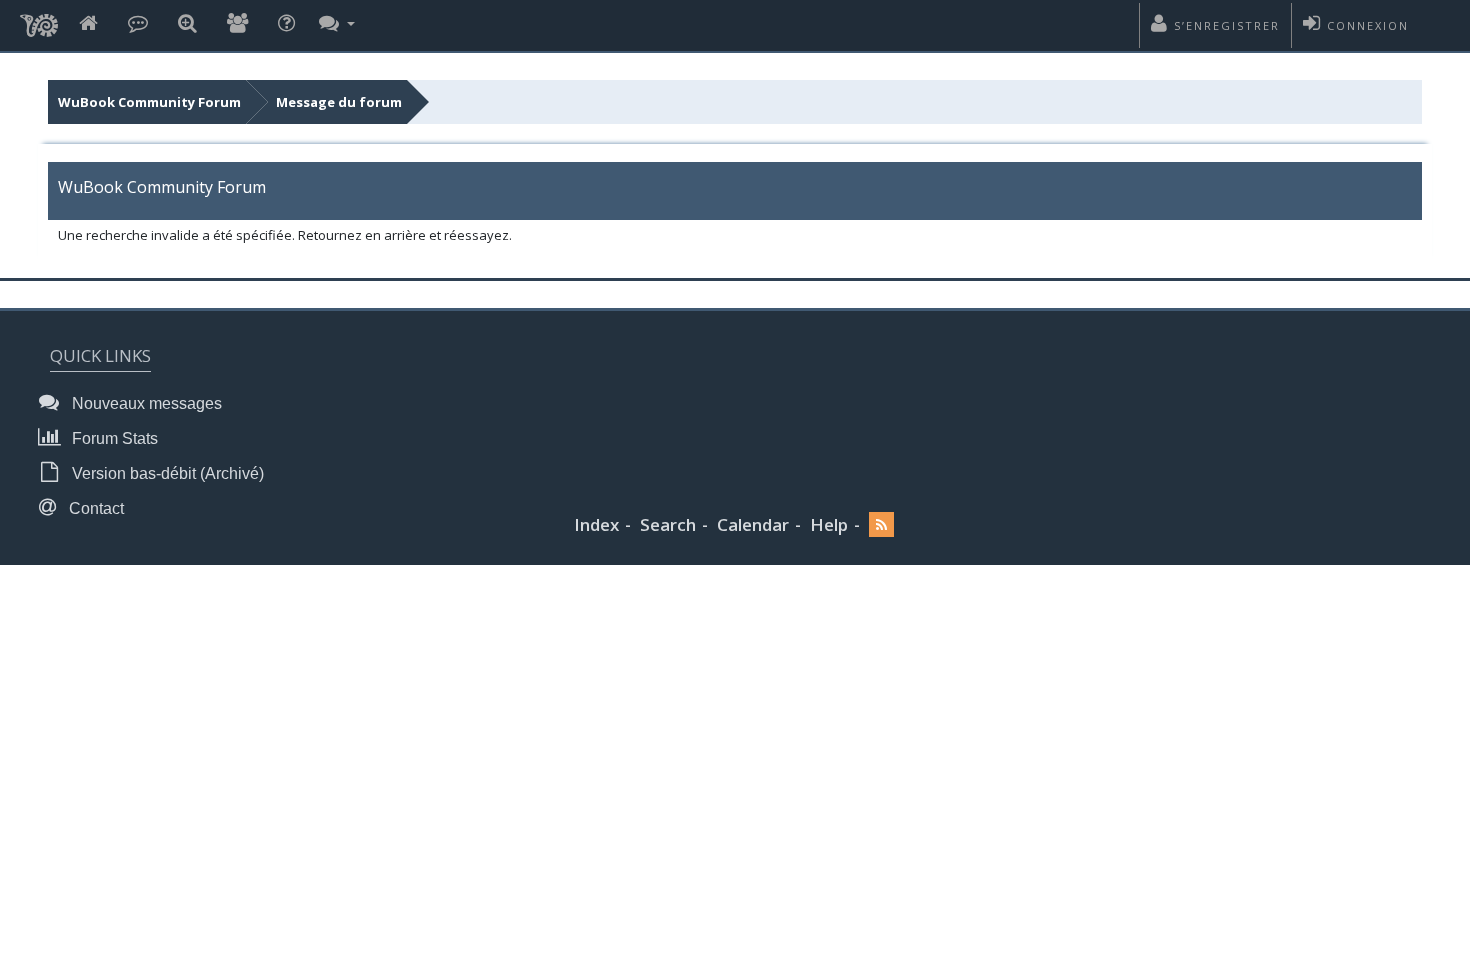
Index (596, 524)
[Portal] (138, 24)
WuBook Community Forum (149, 102)
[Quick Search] (187, 24)
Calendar (753, 524)
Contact (94, 508)
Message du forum (339, 102)
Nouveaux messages (145, 403)
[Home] (88, 24)
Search (668, 524)
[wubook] (39, 20)
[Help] (286, 24)
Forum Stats (113, 438)
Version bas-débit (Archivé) (166, 473)
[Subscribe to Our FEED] (881, 525)
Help (829, 524)
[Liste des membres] (237, 24)
